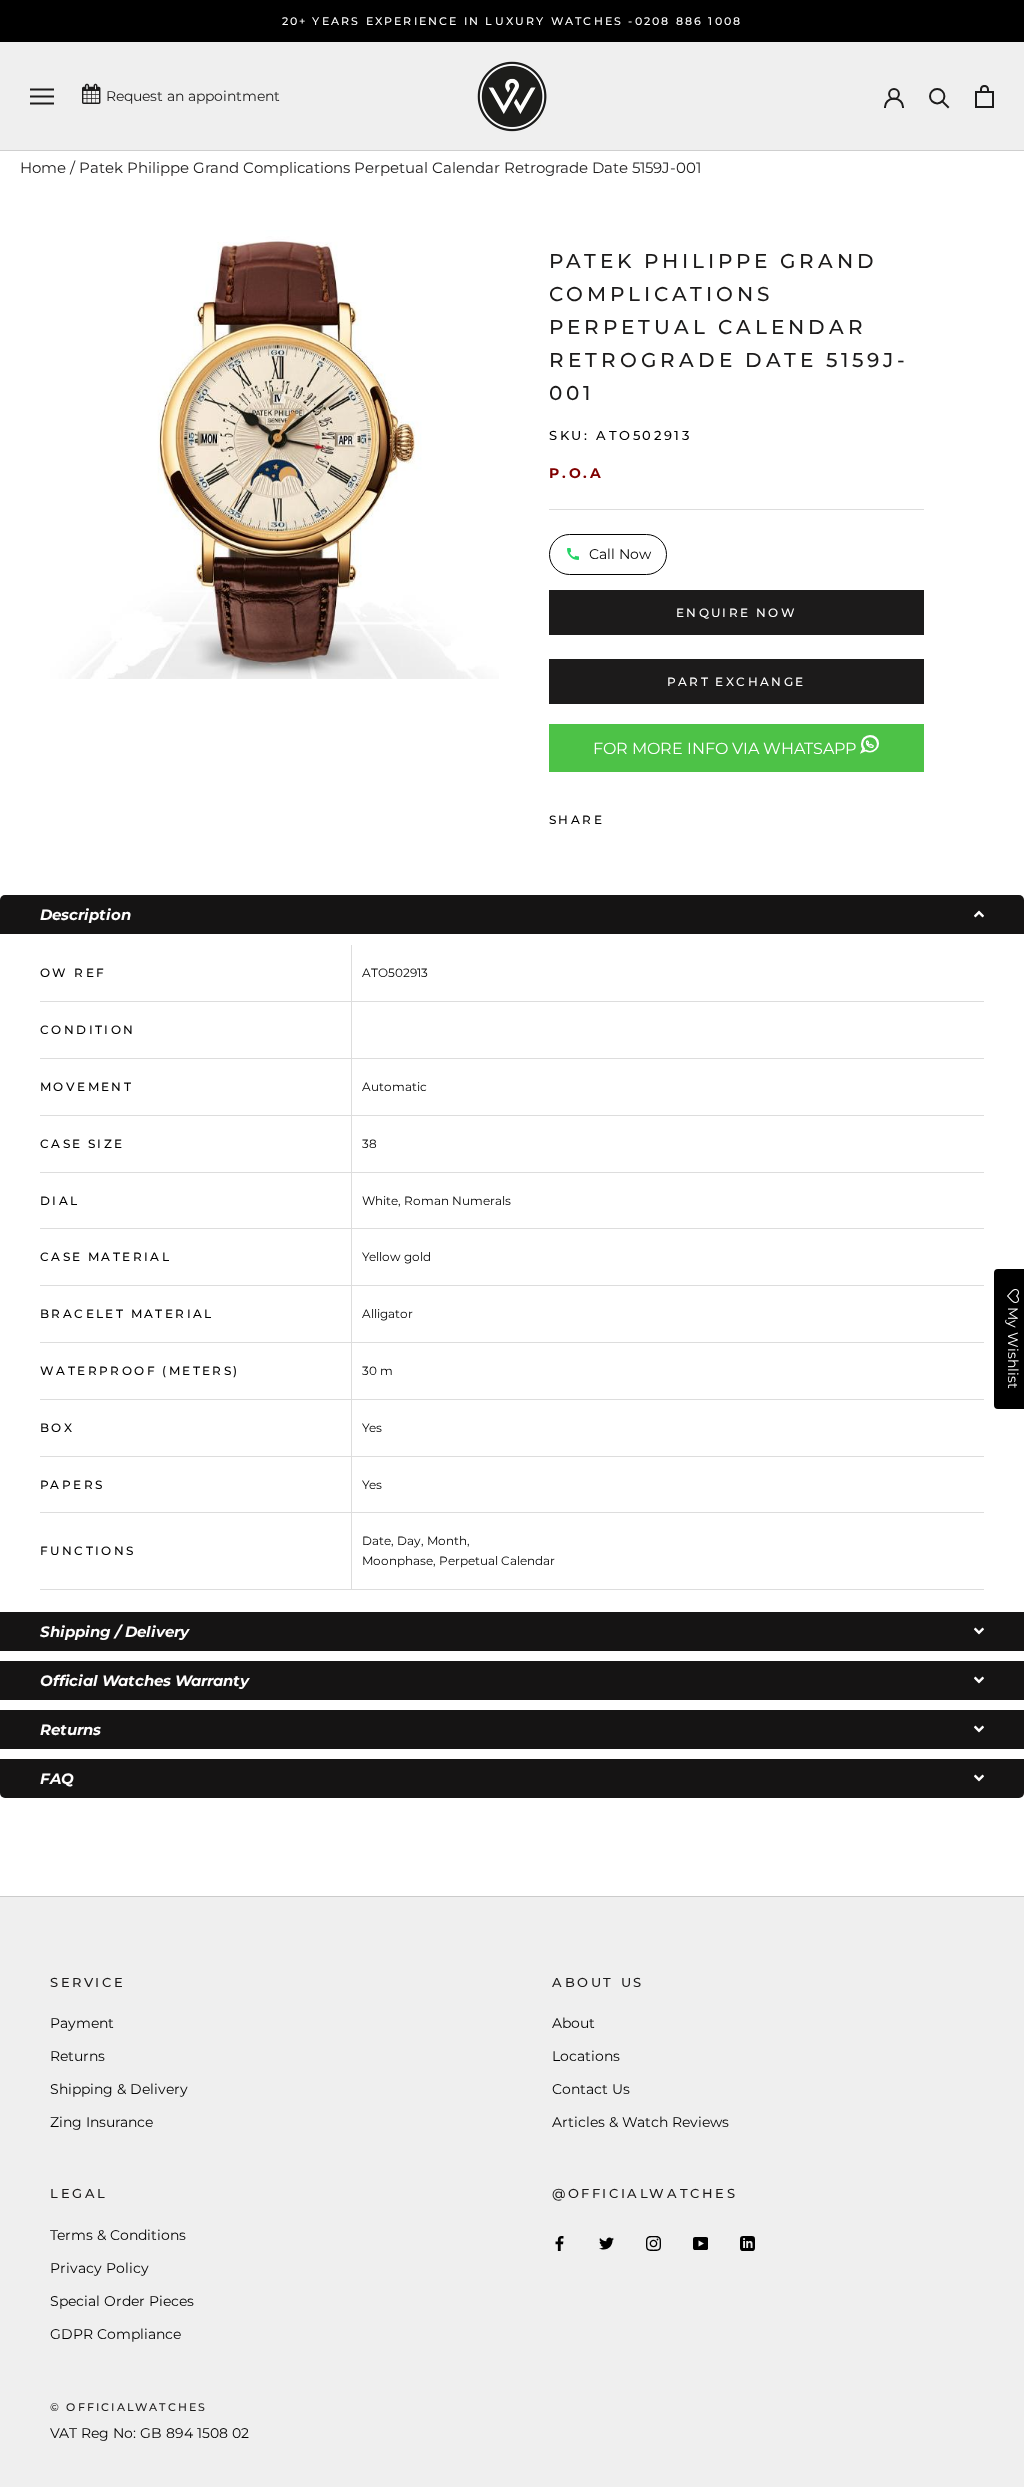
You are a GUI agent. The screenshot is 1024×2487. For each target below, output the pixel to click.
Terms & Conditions (118, 2235)
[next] (524, 452)
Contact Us (591, 2089)
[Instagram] (653, 2243)
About (573, 2023)
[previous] (22, 452)
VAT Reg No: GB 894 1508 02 (149, 2433)
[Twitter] (649, 815)
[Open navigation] (42, 96)
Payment (82, 2023)
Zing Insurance (101, 2122)
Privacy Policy (99, 2268)
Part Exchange (736, 681)
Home (43, 167)
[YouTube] (700, 2243)
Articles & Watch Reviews (640, 2122)
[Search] (939, 96)
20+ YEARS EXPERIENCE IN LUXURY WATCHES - (458, 21)
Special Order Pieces (122, 2301)
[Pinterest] (675, 815)
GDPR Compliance (115, 2334)
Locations (586, 2056)
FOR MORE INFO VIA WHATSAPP (726, 748)
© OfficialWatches (128, 2407)
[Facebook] (623, 815)
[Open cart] (984, 96)
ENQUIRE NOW (736, 612)
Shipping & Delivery (119, 2089)
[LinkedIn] (747, 2243)
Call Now (620, 554)
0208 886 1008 (689, 21)
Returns (77, 2056)
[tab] (512, 914)
